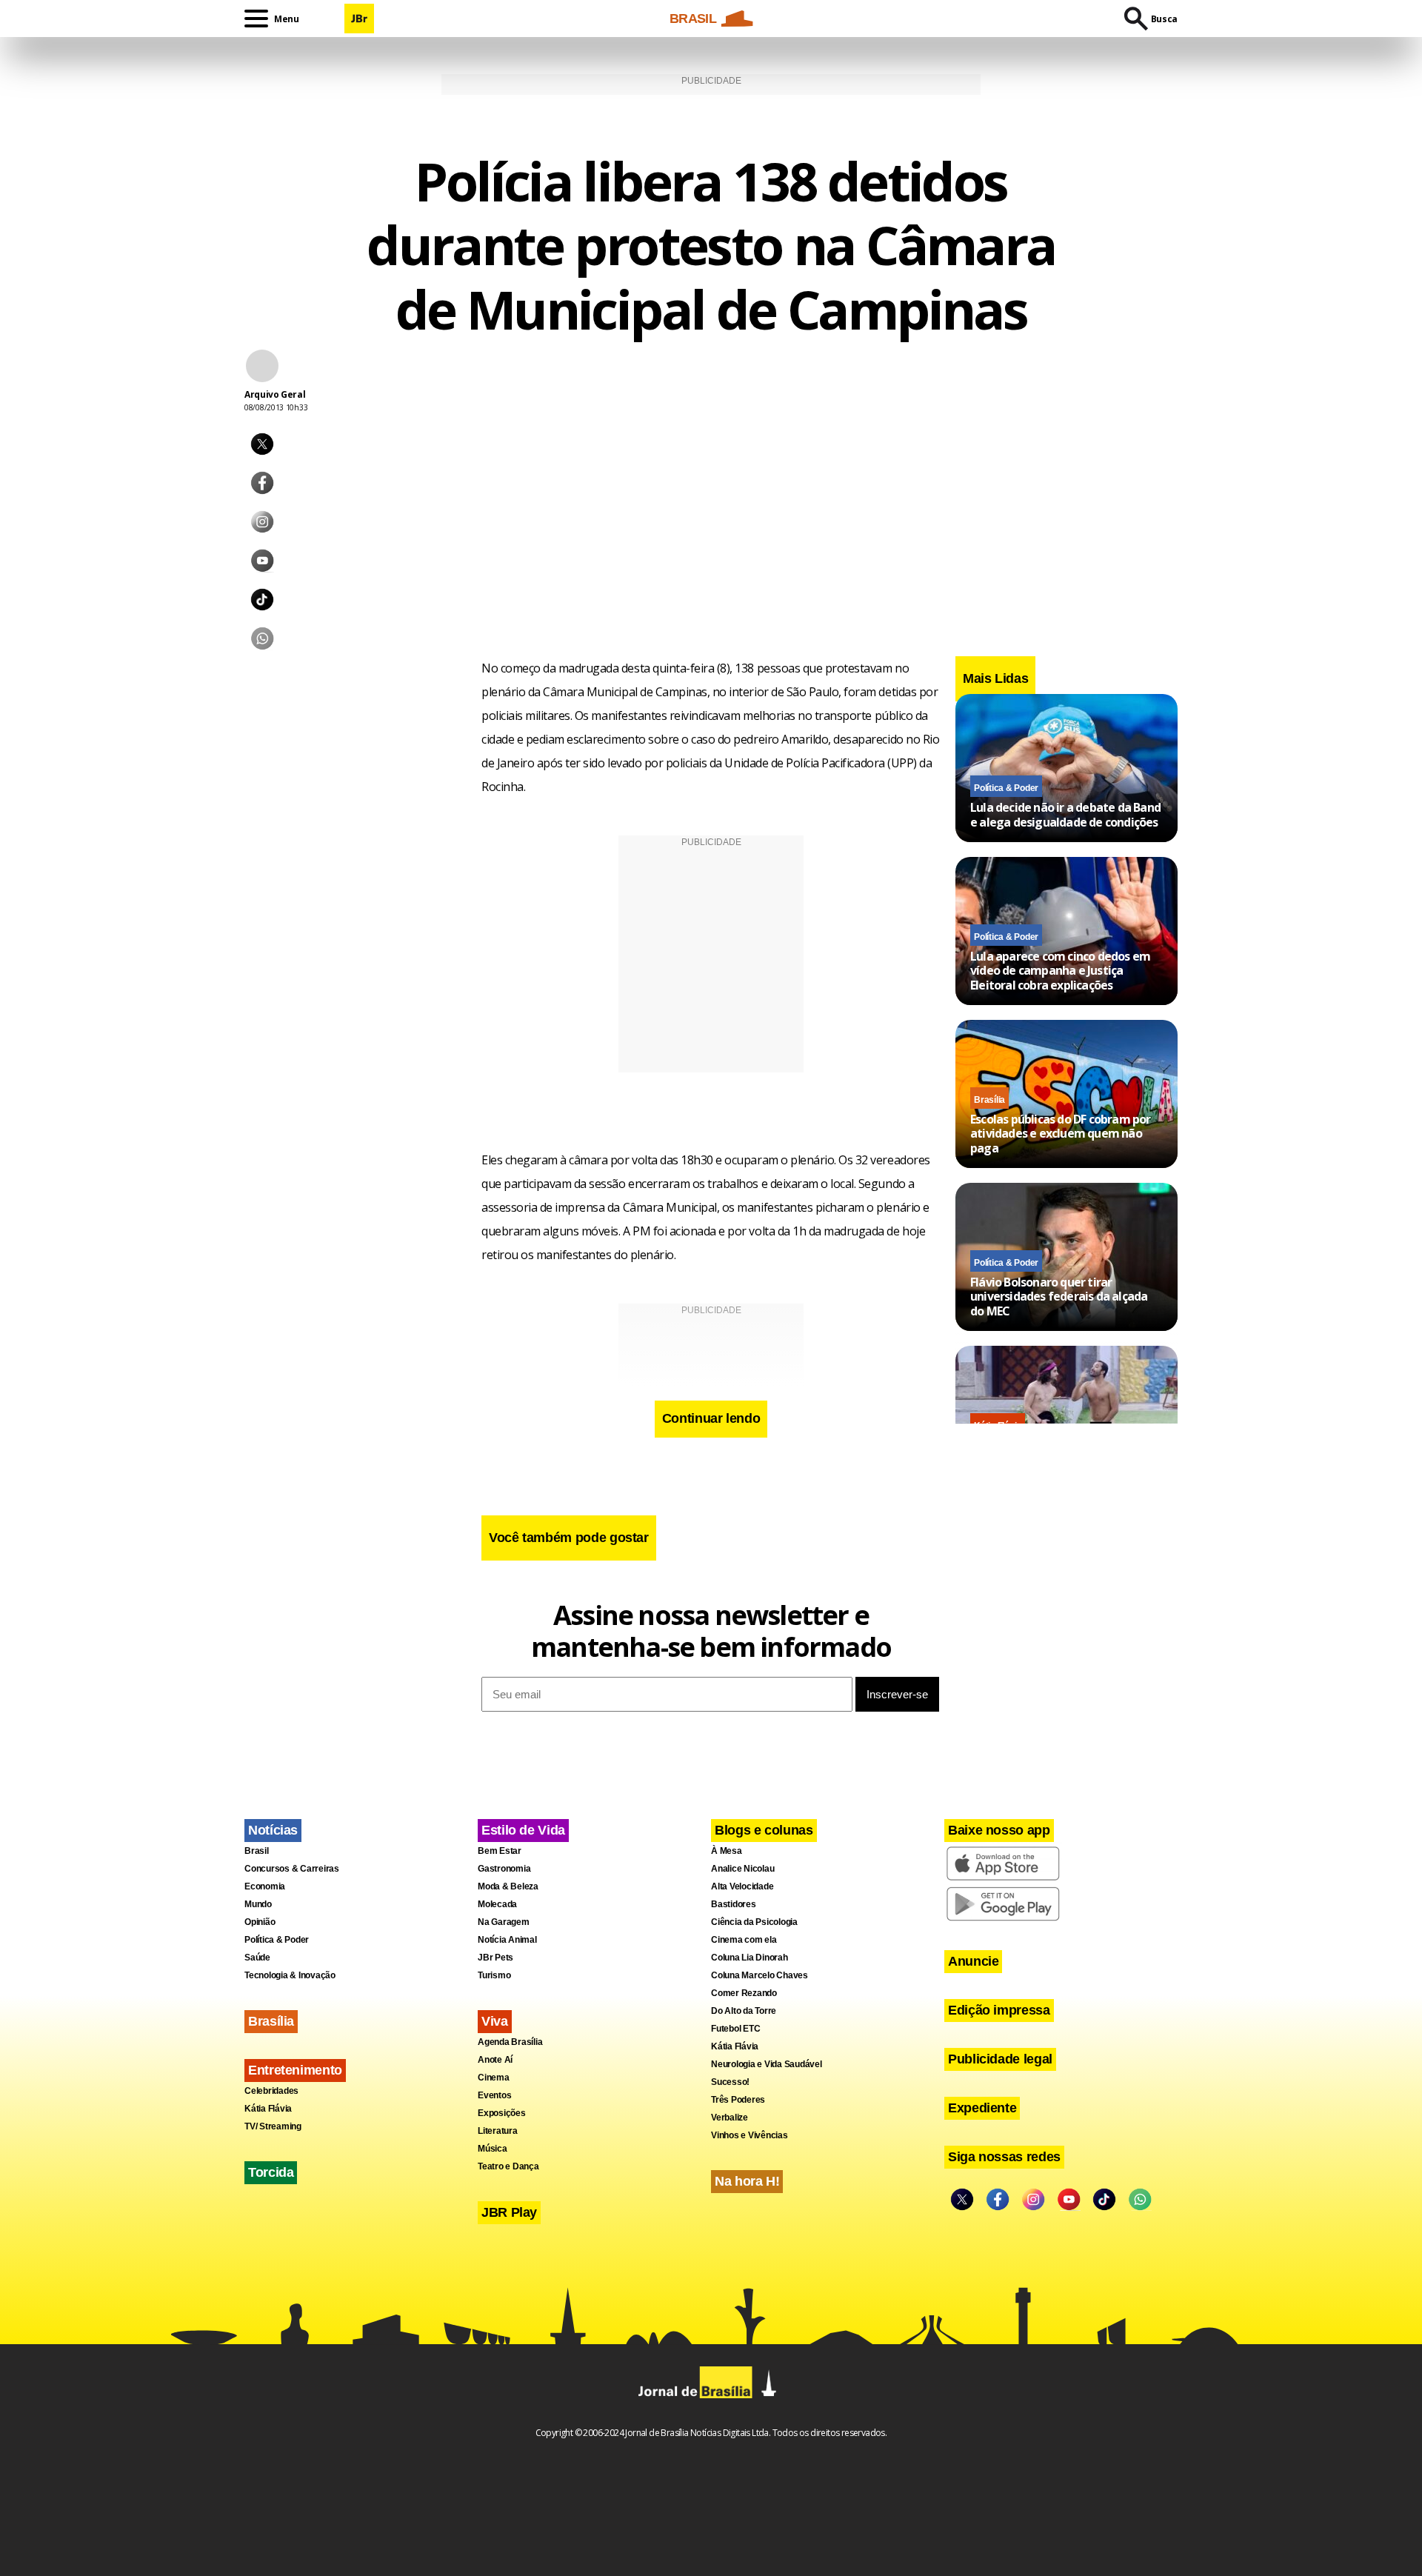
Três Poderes (738, 2100)
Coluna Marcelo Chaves (760, 1975)
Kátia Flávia (268, 2109)
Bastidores (734, 1904)
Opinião (260, 1922)
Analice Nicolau (742, 1869)
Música (493, 2149)
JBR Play (509, 2212)
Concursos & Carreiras (292, 1869)
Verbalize (730, 2118)
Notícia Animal (507, 1940)
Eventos (494, 2095)
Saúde (257, 1958)
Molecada (497, 1904)
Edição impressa (999, 2010)
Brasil (257, 1851)
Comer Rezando (744, 1993)
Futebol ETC (735, 2029)
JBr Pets (495, 1958)
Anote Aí (495, 2060)
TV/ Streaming (273, 2126)
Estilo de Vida (523, 1830)
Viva (495, 2021)
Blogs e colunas (764, 1830)
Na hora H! (747, 2181)
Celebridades (271, 2091)
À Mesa (727, 1851)
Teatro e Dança (508, 2166)
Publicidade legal (1000, 2059)
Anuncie (973, 1961)
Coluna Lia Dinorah (750, 1958)
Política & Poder (1006, 788)
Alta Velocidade (742, 1886)
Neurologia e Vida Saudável (767, 2064)
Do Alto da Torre (744, 2011)
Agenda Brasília (510, 2042)
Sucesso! (730, 2082)
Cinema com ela (744, 1940)
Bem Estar (500, 1851)
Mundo (258, 1904)
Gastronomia (504, 1869)
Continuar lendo (711, 1418)
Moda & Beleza (508, 1886)
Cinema (494, 2078)
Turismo (494, 1975)
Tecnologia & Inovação (290, 1975)
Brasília (989, 1100)
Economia (265, 1886)
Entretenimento (295, 2070)
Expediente (982, 2108)
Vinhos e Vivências (750, 2135)
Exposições (502, 2113)
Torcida (271, 2172)
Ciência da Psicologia (754, 1922)
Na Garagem (504, 1922)
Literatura (498, 2131)
